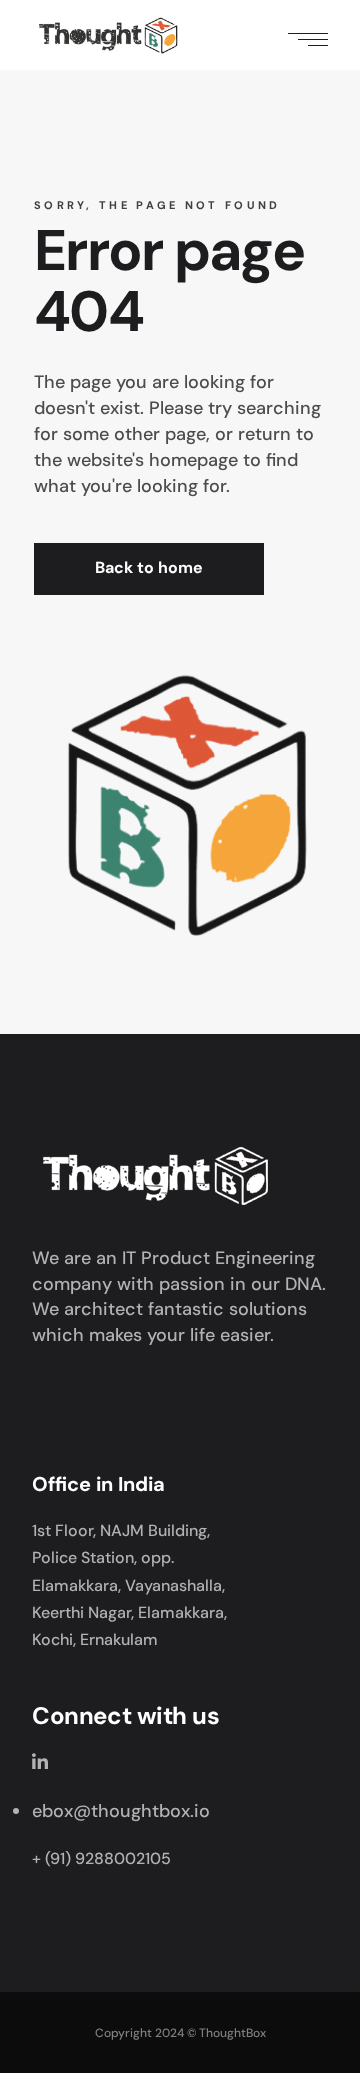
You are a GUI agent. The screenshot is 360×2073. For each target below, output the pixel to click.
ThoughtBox (232, 2033)
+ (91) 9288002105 (101, 1858)
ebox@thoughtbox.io (121, 1811)
